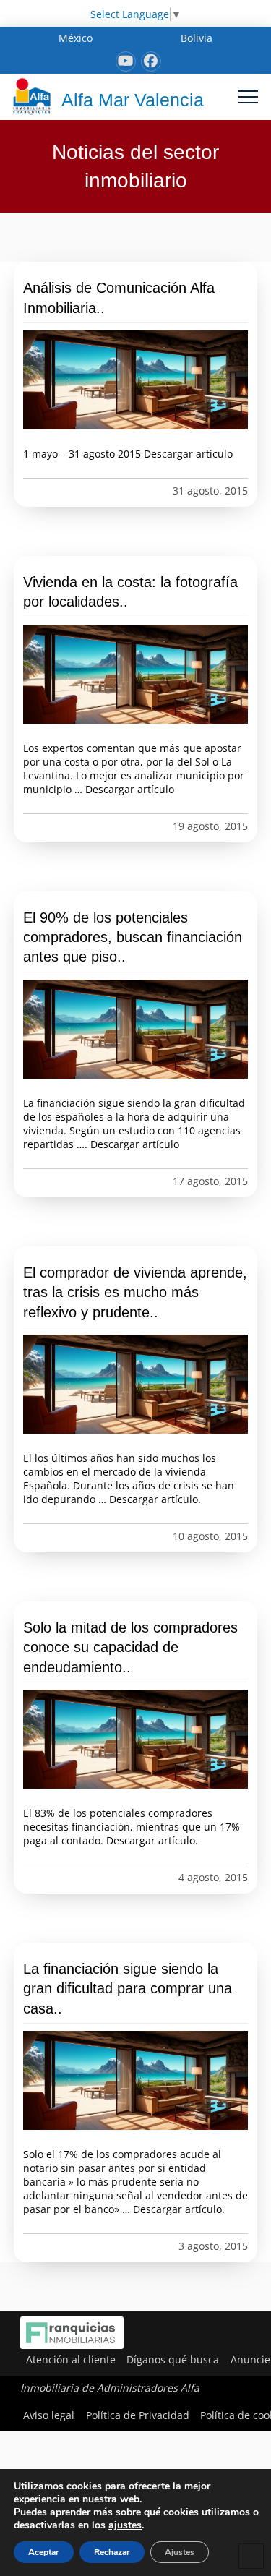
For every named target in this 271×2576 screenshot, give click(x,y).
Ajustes (180, 2552)
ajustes (125, 2525)
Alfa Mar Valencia (133, 100)
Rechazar (112, 2552)
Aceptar (44, 2552)
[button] (248, 97)
